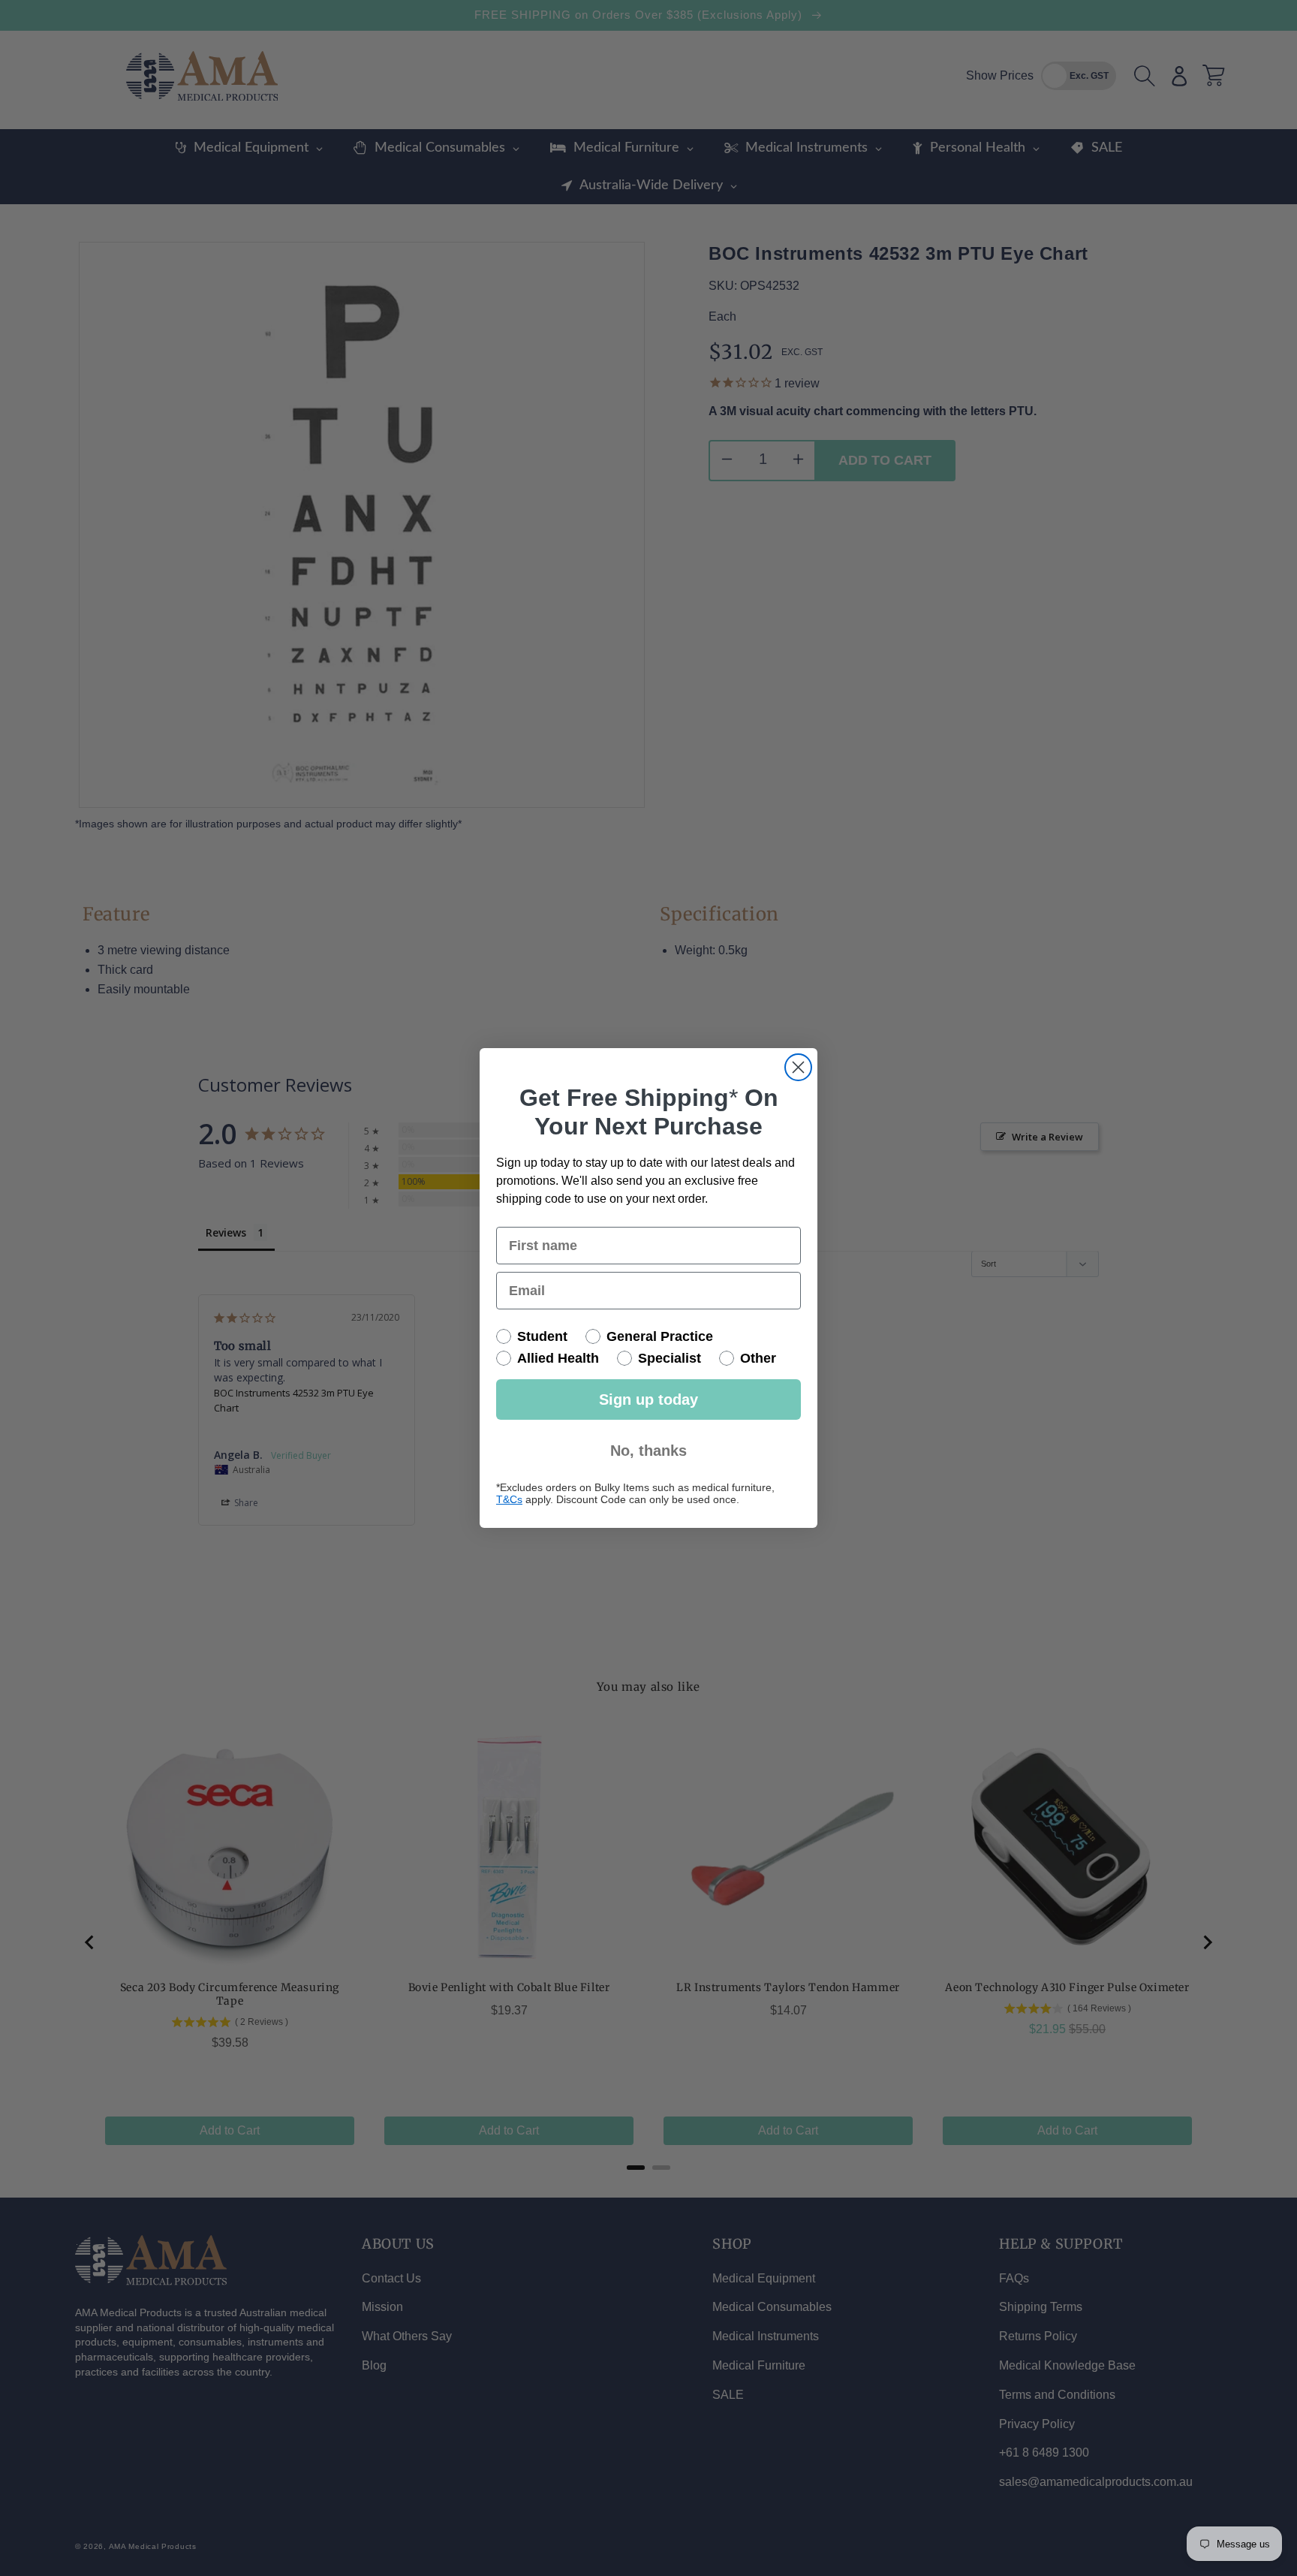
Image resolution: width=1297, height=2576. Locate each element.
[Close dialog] (798, 1067)
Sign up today (648, 1399)
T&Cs (509, 1499)
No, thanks (648, 1451)
